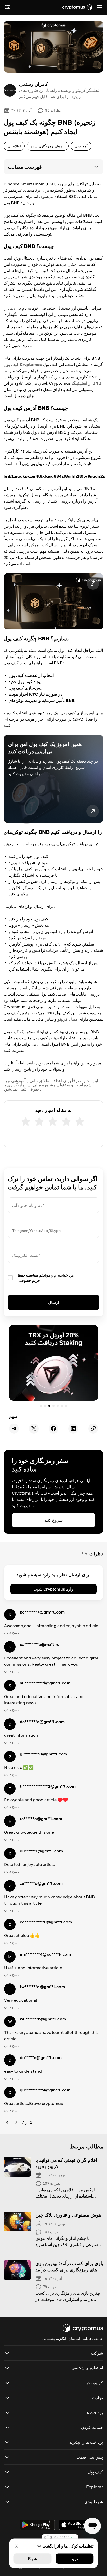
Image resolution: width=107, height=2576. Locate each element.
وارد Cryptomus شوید (53, 1589)
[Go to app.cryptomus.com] (77, 7)
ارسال (53, 1302)
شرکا (32, 2559)
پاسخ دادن (12, 1632)
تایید (75, 2559)
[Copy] (93, 1429)
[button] (53, 167)
